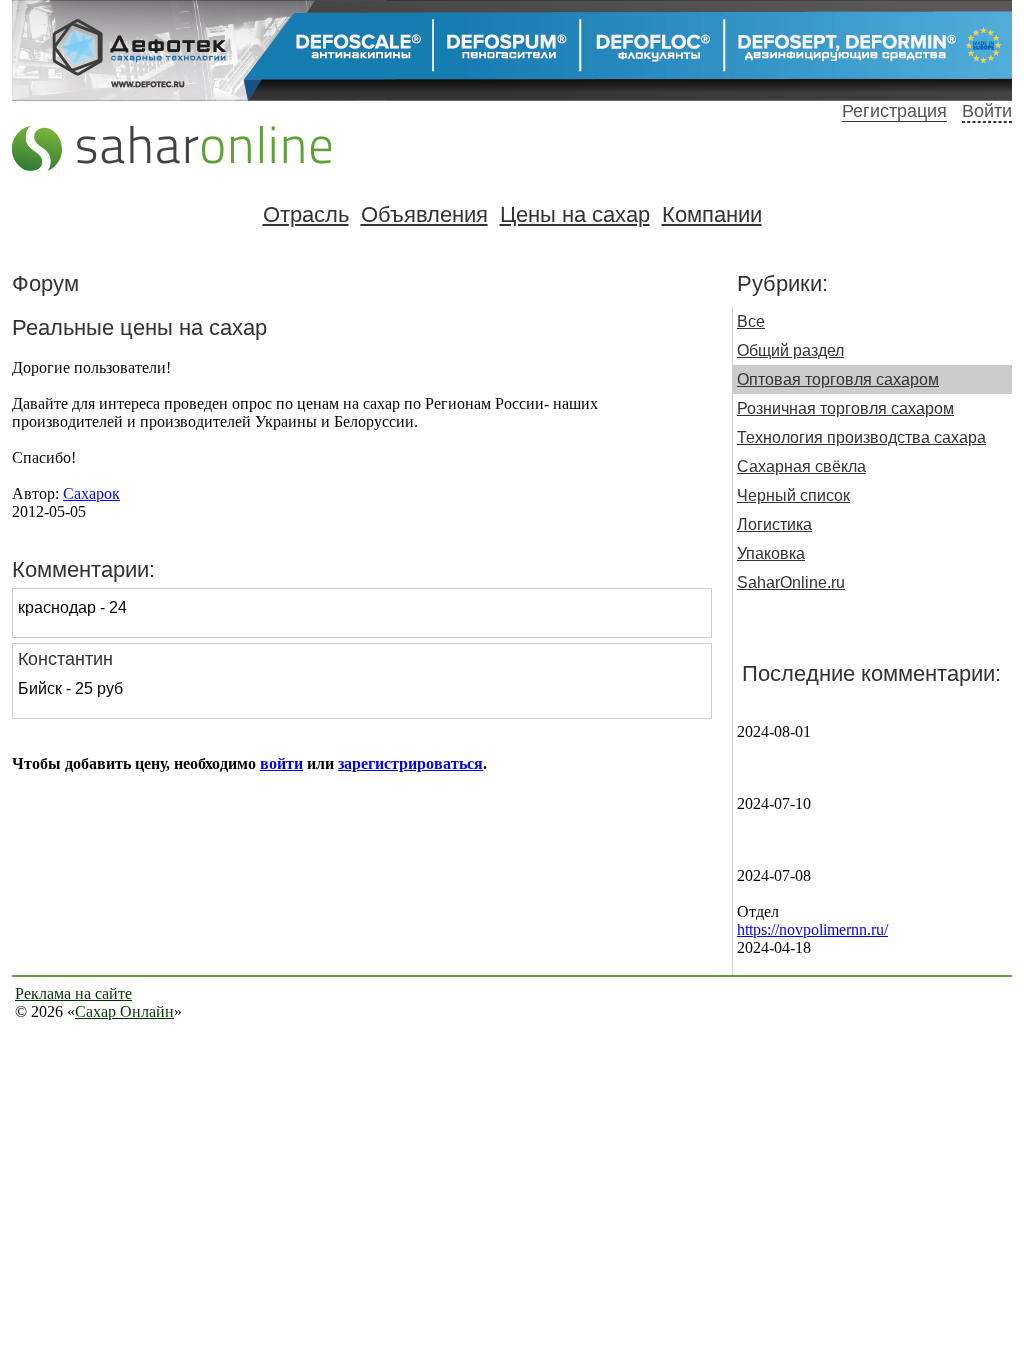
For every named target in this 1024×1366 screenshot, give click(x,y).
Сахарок (91, 493)
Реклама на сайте (73, 993)
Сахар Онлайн (124, 1011)
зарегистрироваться (410, 763)
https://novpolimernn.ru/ (812, 929)
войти (281, 763)
